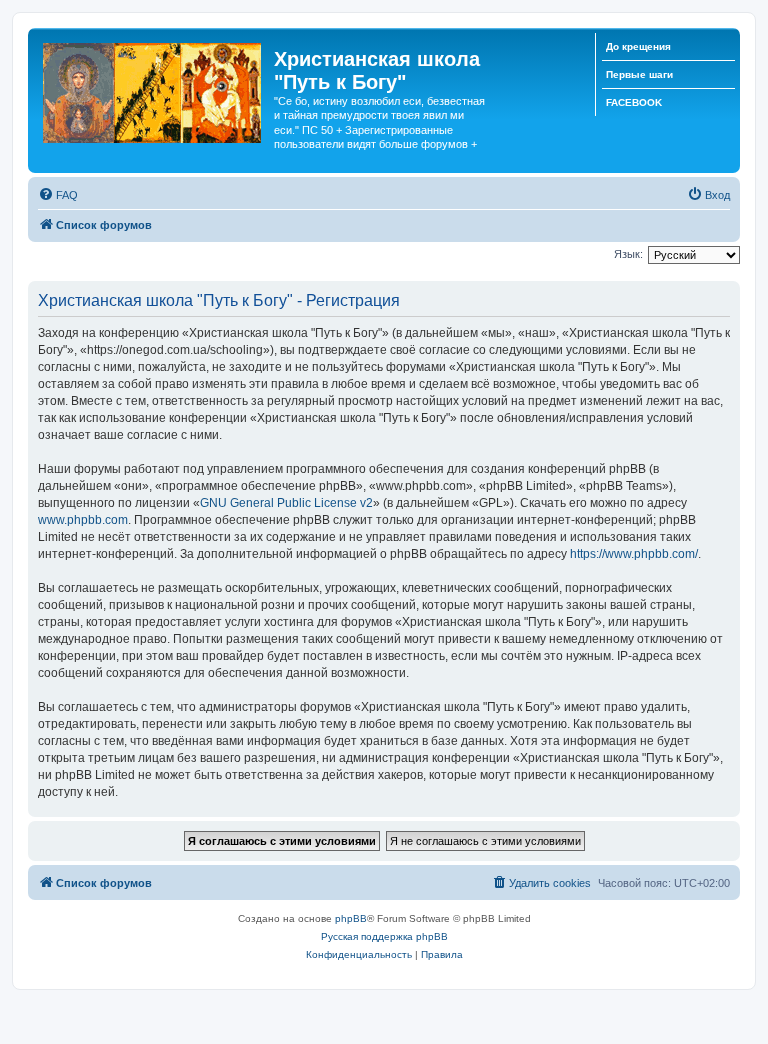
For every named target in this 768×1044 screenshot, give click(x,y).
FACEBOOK (634, 102)
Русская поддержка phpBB (384, 936)
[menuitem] (58, 195)
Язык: (628, 254)
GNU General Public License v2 (286, 503)
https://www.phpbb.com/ (634, 554)
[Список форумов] (153, 89)
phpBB (351, 918)
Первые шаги (639, 74)
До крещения (638, 46)
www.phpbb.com (83, 520)
